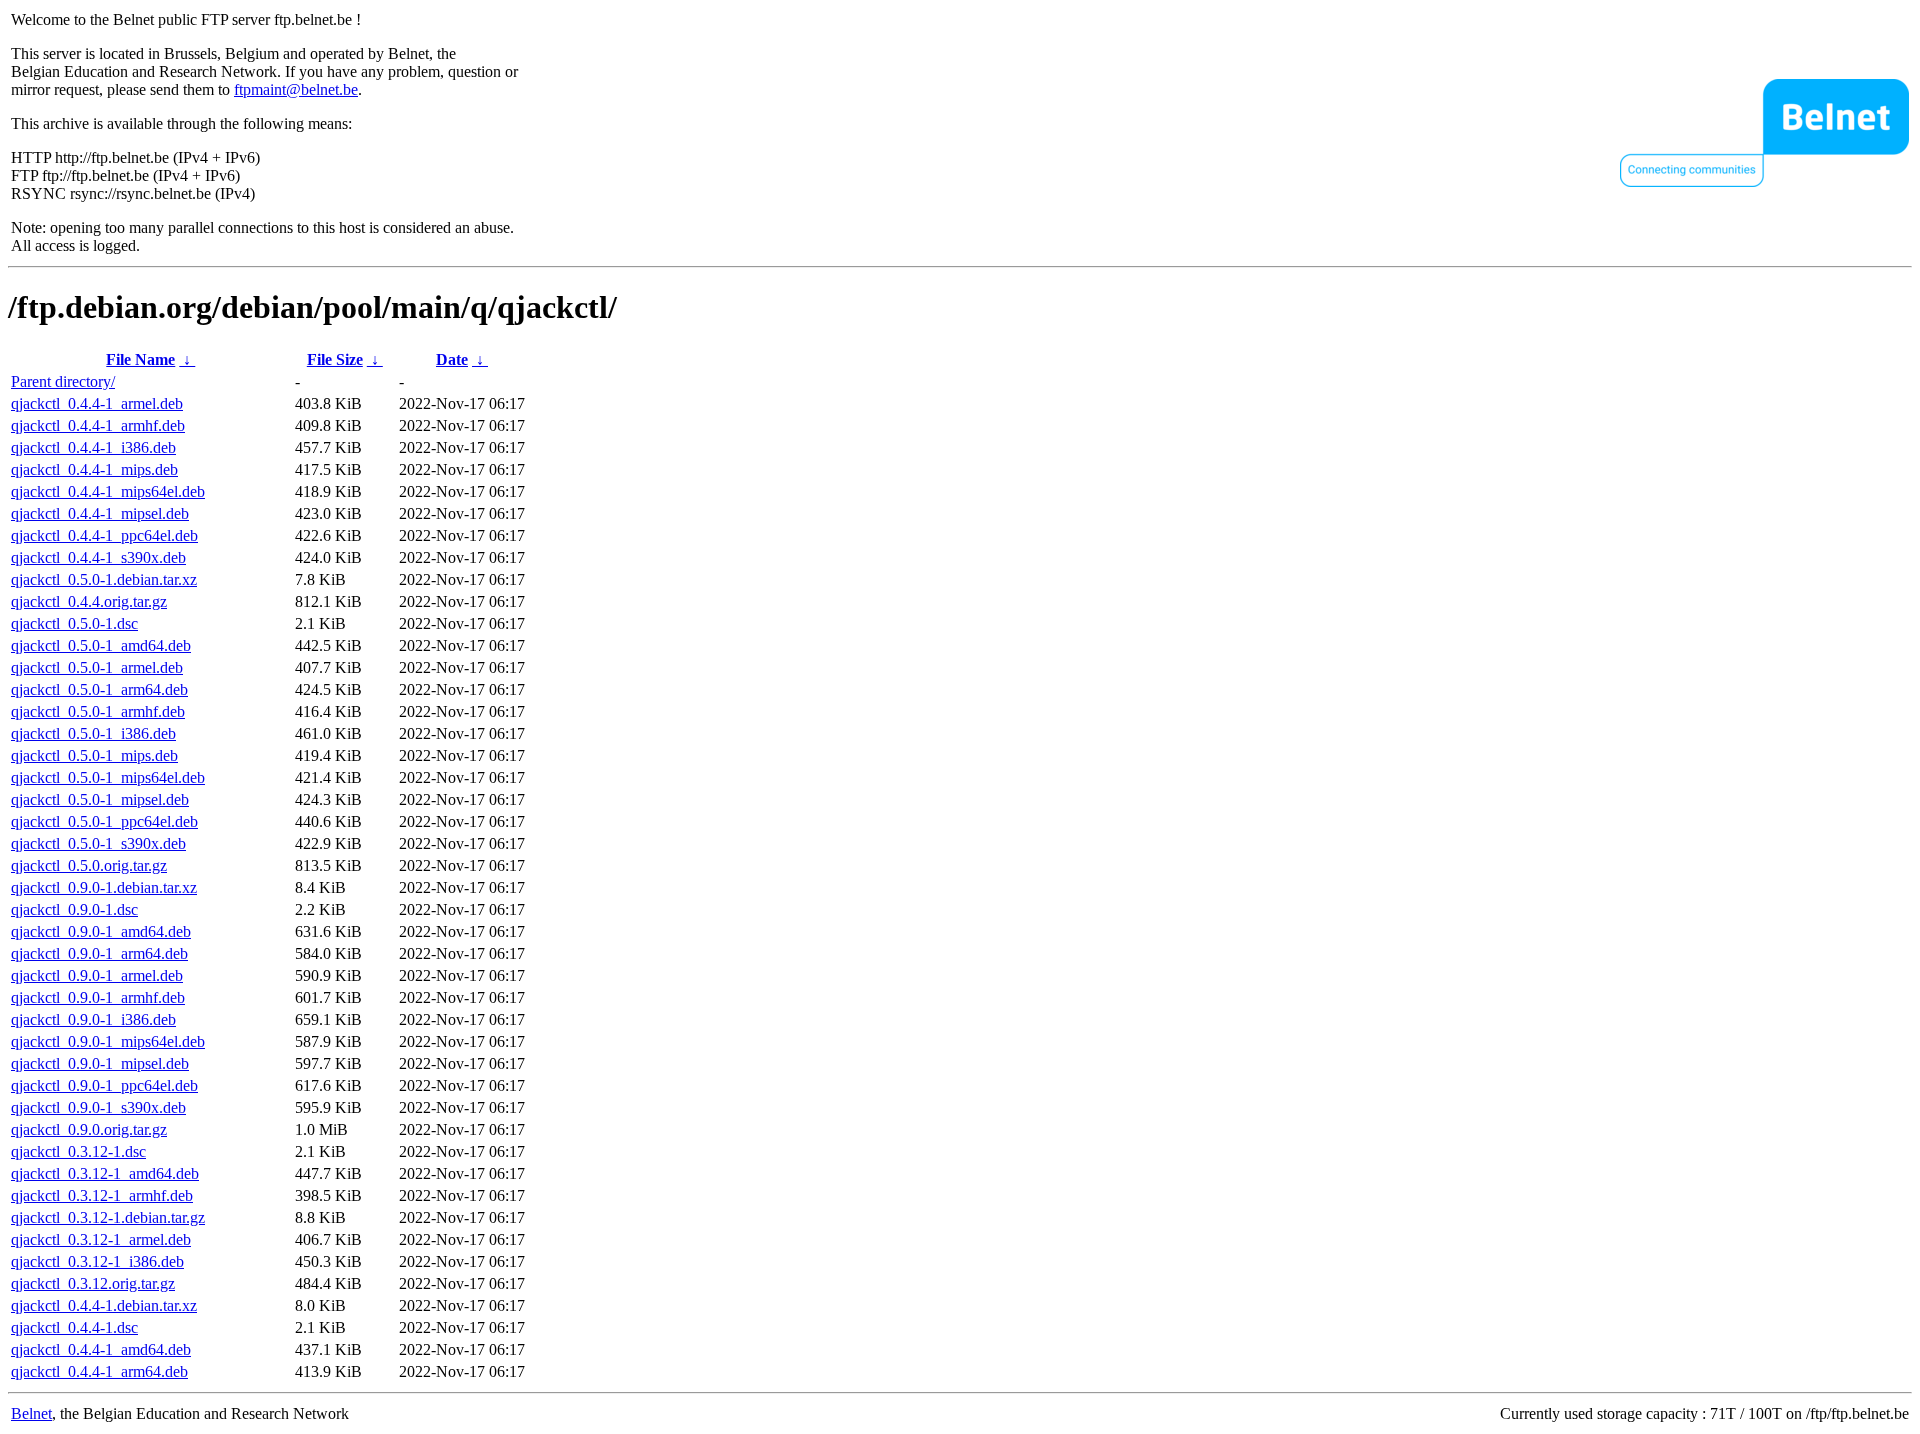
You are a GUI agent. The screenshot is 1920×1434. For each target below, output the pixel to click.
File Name (140, 359)
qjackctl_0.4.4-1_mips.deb (94, 469)
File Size (335, 359)
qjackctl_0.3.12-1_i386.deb (97, 1261)
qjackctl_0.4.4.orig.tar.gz (89, 601)
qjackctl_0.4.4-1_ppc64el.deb (104, 535)
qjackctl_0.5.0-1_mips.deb (94, 755)
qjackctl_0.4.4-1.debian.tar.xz (104, 1305)
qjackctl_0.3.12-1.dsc (78, 1151)
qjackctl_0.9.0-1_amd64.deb (101, 931)
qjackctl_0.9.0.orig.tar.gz (89, 1129)
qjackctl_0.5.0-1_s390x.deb (98, 843)
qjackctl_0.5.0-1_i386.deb (93, 733)
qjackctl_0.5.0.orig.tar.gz (89, 865)
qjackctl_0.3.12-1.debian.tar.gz (108, 1217)
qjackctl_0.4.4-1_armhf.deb (98, 425)
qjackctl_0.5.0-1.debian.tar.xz (104, 579)
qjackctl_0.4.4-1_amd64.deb (101, 1349)
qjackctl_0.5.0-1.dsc (74, 623)
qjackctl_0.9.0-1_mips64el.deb (108, 1041)
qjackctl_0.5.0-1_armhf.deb (98, 711)
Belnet (31, 1413)
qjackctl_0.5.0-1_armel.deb (97, 667)
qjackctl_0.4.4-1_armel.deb (97, 403)
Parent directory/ (63, 381)
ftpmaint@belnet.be (296, 89)
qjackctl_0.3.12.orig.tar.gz (93, 1283)
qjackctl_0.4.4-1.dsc (74, 1327)
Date (452, 359)
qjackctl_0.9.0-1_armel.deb (97, 975)
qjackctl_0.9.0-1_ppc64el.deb (104, 1085)
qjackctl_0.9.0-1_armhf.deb (98, 997)
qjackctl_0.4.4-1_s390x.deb (98, 557)
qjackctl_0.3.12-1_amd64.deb (105, 1173)
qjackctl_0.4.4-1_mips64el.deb (108, 491)
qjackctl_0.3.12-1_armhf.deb (102, 1195)
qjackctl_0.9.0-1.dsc (74, 909)
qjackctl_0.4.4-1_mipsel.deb (100, 513)
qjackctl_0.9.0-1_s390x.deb (98, 1107)
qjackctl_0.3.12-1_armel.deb (101, 1239)
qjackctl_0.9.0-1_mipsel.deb (100, 1063)
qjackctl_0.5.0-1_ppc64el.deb (104, 821)
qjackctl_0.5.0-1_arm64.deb (99, 689)
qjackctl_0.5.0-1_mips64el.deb (108, 777)
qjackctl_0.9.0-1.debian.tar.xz (104, 887)
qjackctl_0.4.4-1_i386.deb (93, 447)
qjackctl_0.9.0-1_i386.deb (93, 1019)
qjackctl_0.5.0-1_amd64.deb (101, 645)
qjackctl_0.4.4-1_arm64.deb (99, 1371)
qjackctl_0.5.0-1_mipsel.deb (100, 799)
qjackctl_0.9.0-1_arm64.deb (99, 953)
